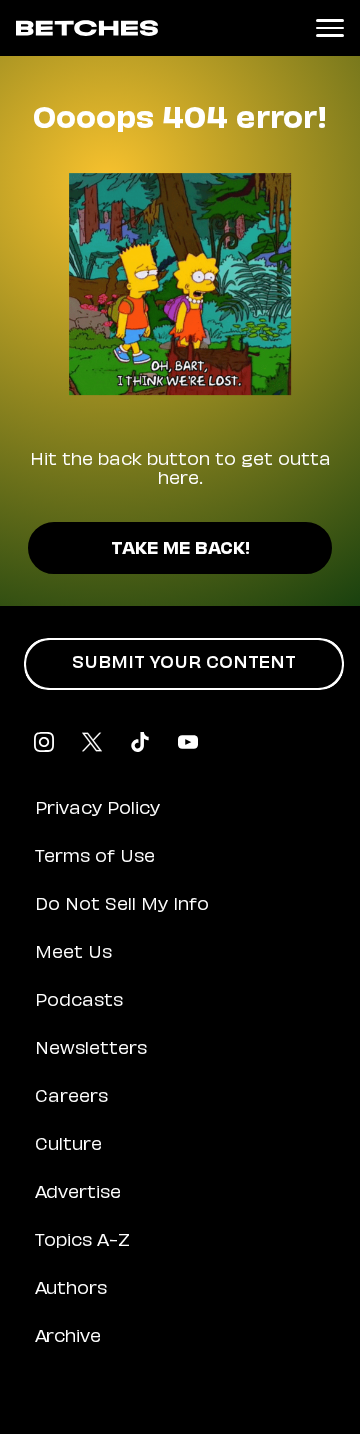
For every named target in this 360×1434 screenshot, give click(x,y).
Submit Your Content (184, 664)
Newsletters (91, 1050)
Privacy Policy (97, 810)
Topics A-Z (82, 1242)
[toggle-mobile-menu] (330, 28)
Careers (71, 1098)
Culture (68, 1146)
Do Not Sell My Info (122, 906)
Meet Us (73, 954)
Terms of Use (95, 858)
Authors (71, 1290)
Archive (68, 1338)
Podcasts (79, 1002)
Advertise (78, 1194)
